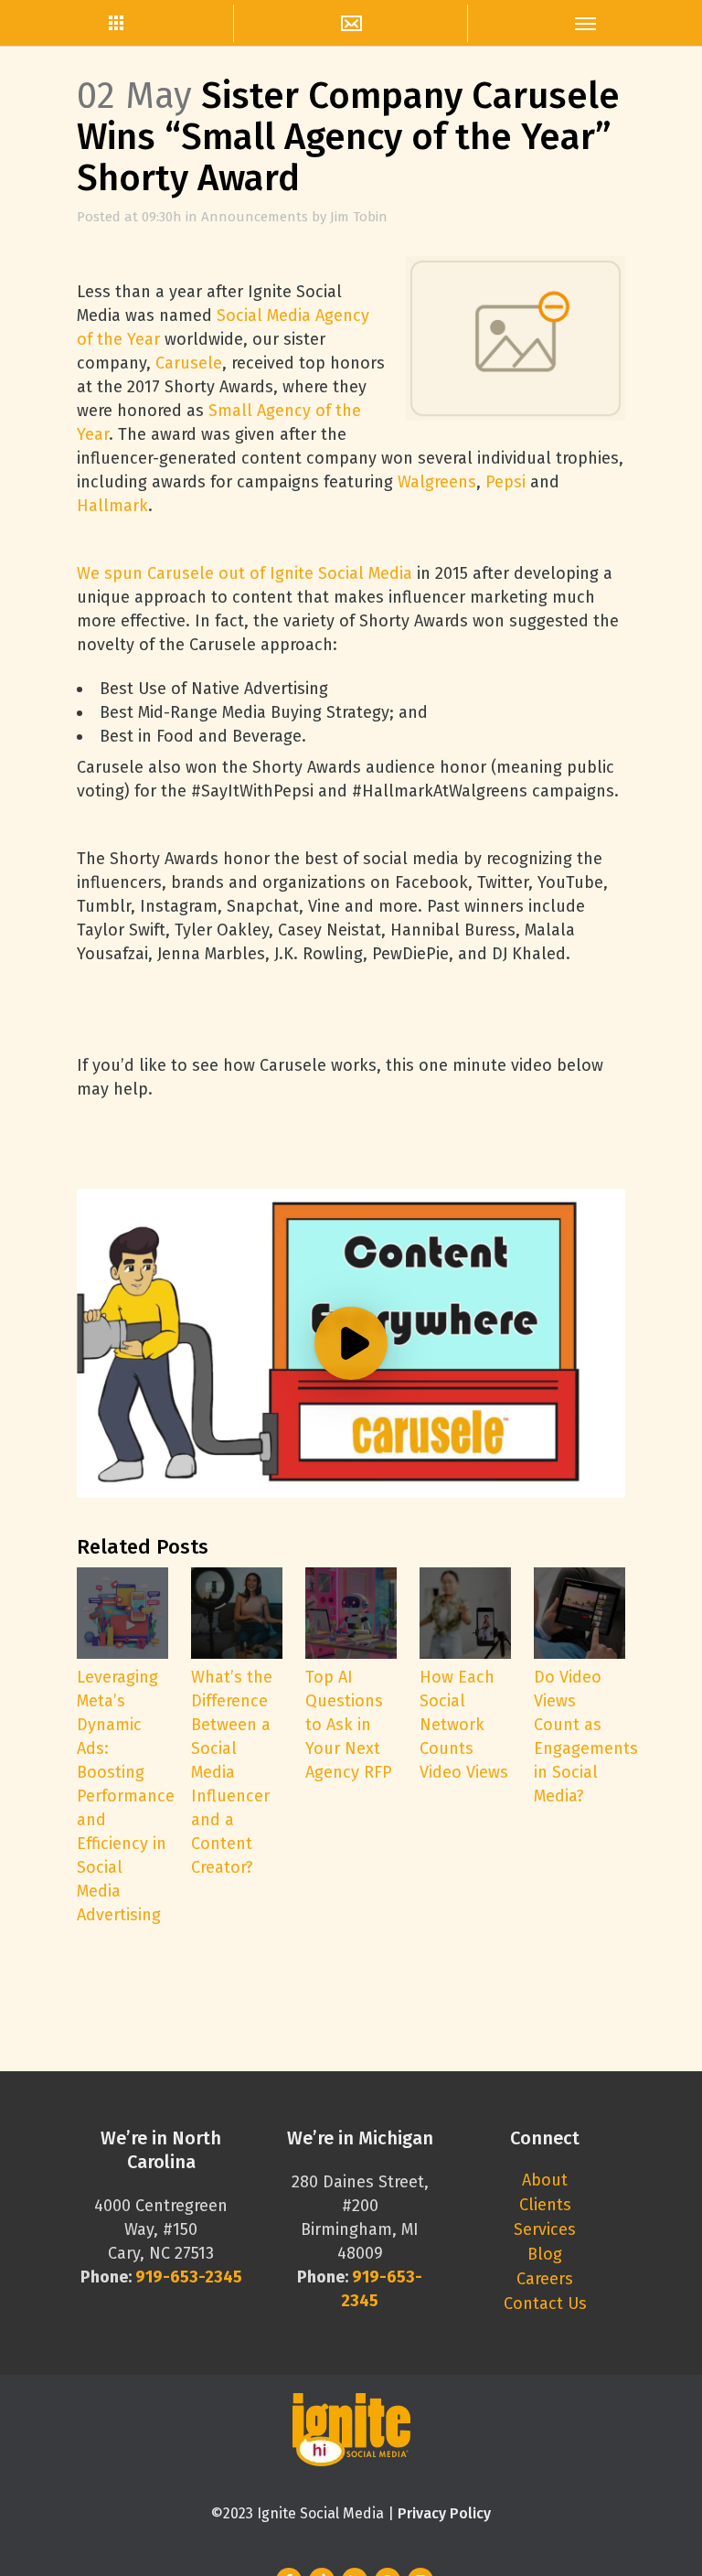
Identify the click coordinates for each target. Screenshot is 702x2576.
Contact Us (545, 2303)
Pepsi (505, 482)
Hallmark (112, 506)
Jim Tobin (359, 217)
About (545, 2180)
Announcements (255, 217)
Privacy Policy (444, 2513)
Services (545, 2229)
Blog (545, 2254)
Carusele (189, 363)
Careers (545, 2279)
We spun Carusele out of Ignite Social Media (245, 573)
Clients (545, 2205)
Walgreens (437, 482)
